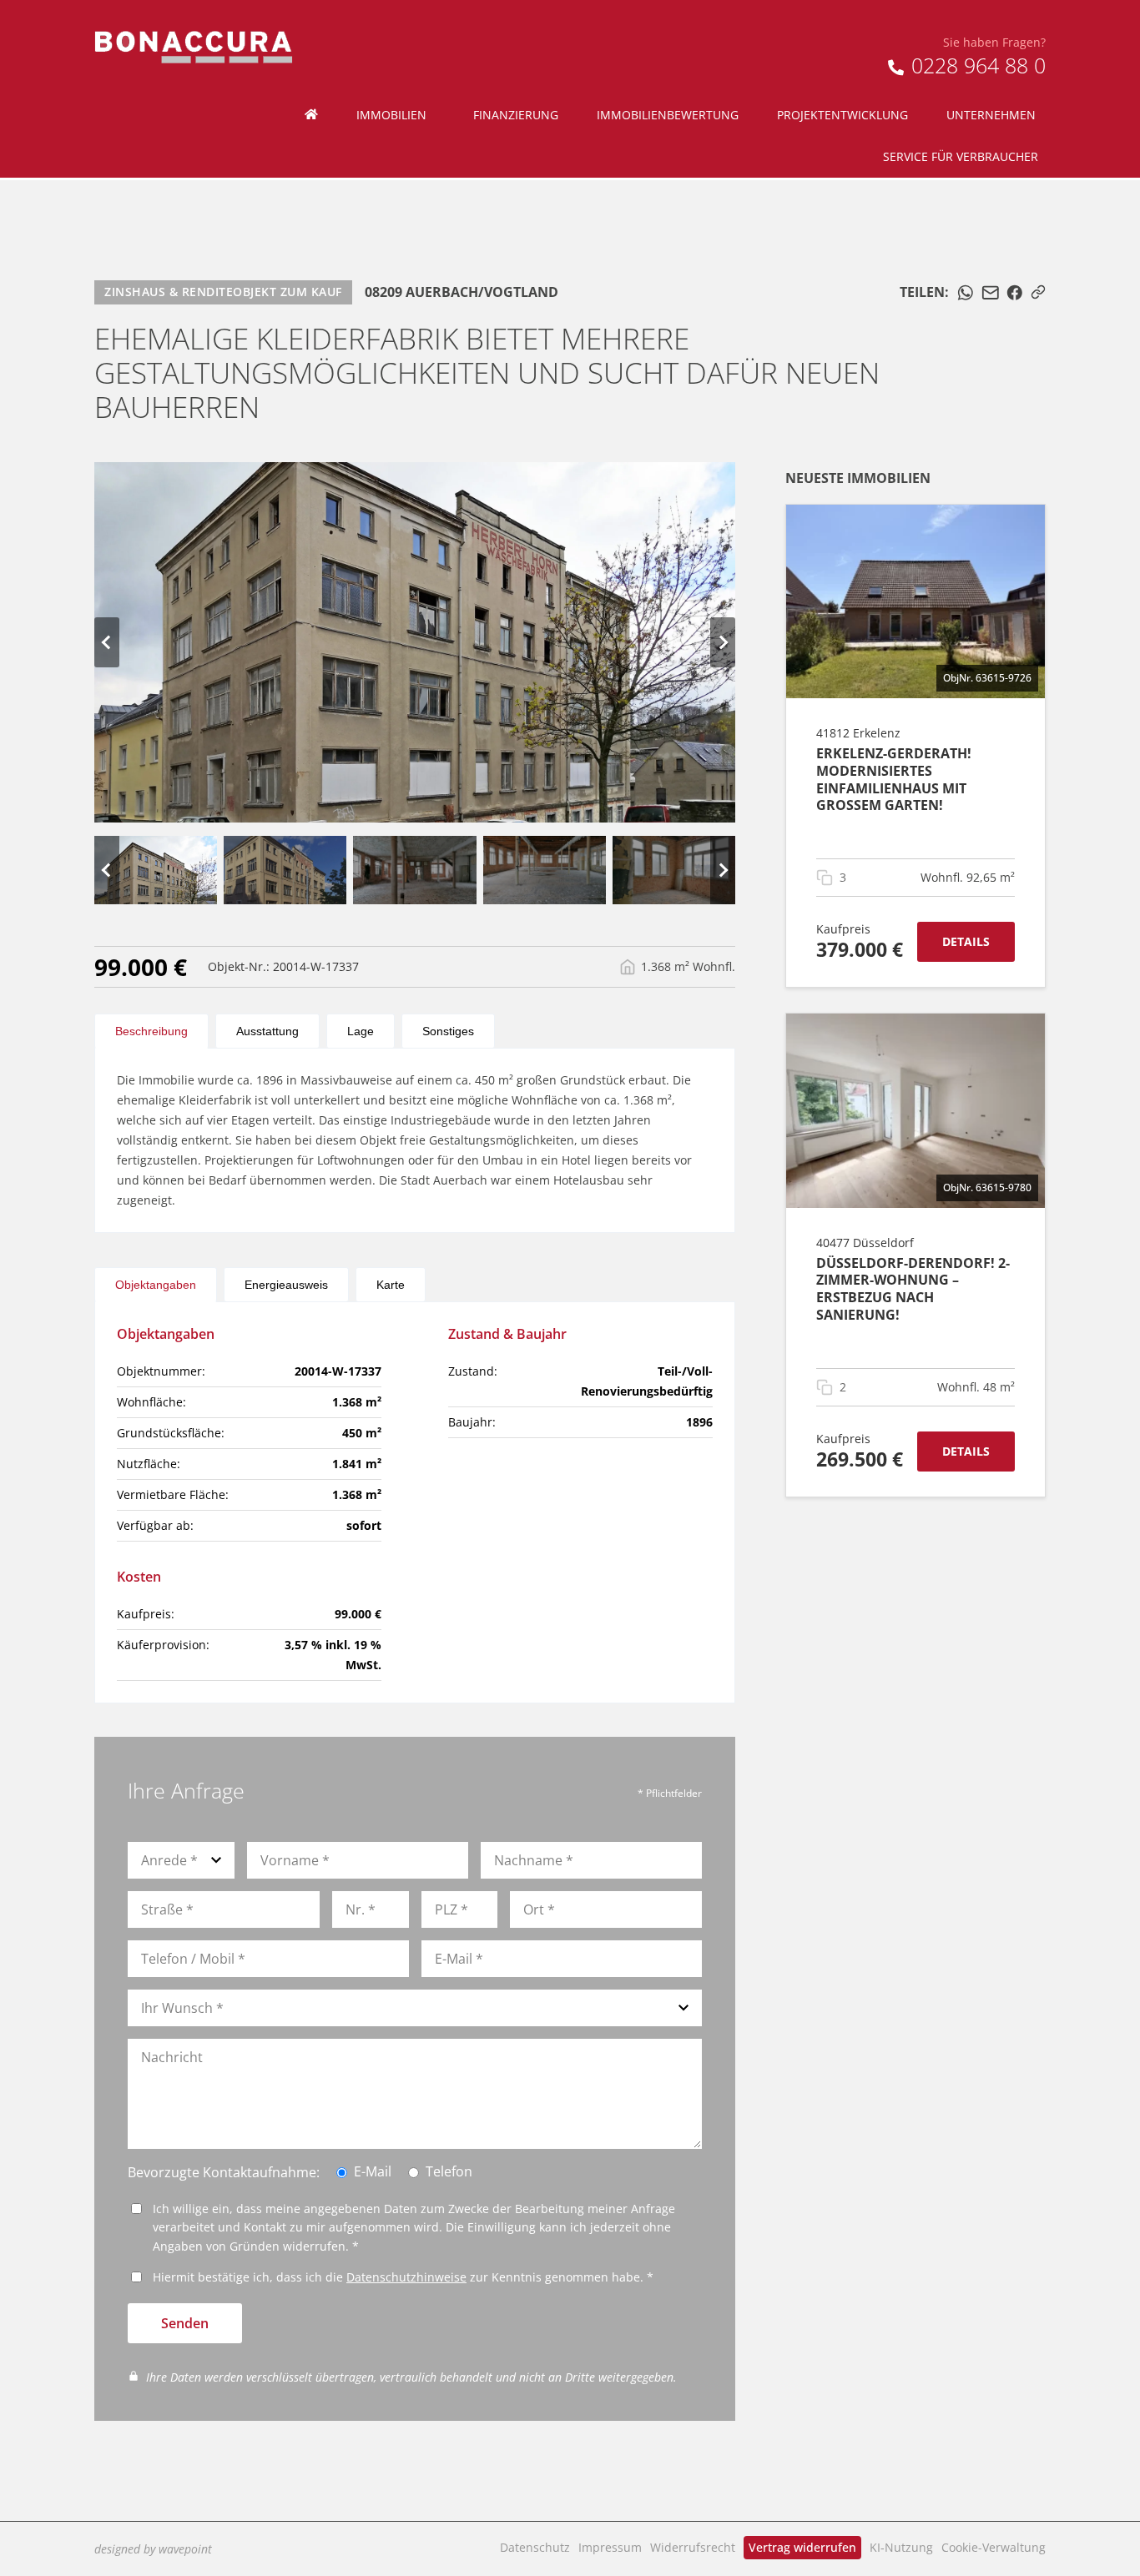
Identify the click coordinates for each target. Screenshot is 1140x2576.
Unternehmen (991, 115)
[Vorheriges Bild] (107, 642)
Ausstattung (267, 1031)
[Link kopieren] (1038, 292)
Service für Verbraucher (961, 156)
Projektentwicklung (842, 115)
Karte (391, 1285)
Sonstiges (448, 1031)
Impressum (610, 2547)
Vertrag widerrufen (802, 2547)
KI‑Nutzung (901, 2547)
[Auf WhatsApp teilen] (966, 293)
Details (966, 941)
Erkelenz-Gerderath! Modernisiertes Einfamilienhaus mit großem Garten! (894, 779)
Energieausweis (286, 1285)
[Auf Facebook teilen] (1015, 293)
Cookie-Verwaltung (994, 2547)
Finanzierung (516, 115)
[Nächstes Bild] (723, 642)
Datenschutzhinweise (406, 2277)
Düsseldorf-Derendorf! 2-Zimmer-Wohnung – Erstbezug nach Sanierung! (913, 1289)
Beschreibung (151, 1031)
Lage (361, 1031)
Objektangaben (156, 1285)
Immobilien (391, 115)
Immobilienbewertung (668, 115)
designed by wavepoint (153, 2549)
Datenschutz (535, 2547)
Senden (185, 2323)
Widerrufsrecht (693, 2547)
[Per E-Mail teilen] (991, 293)
